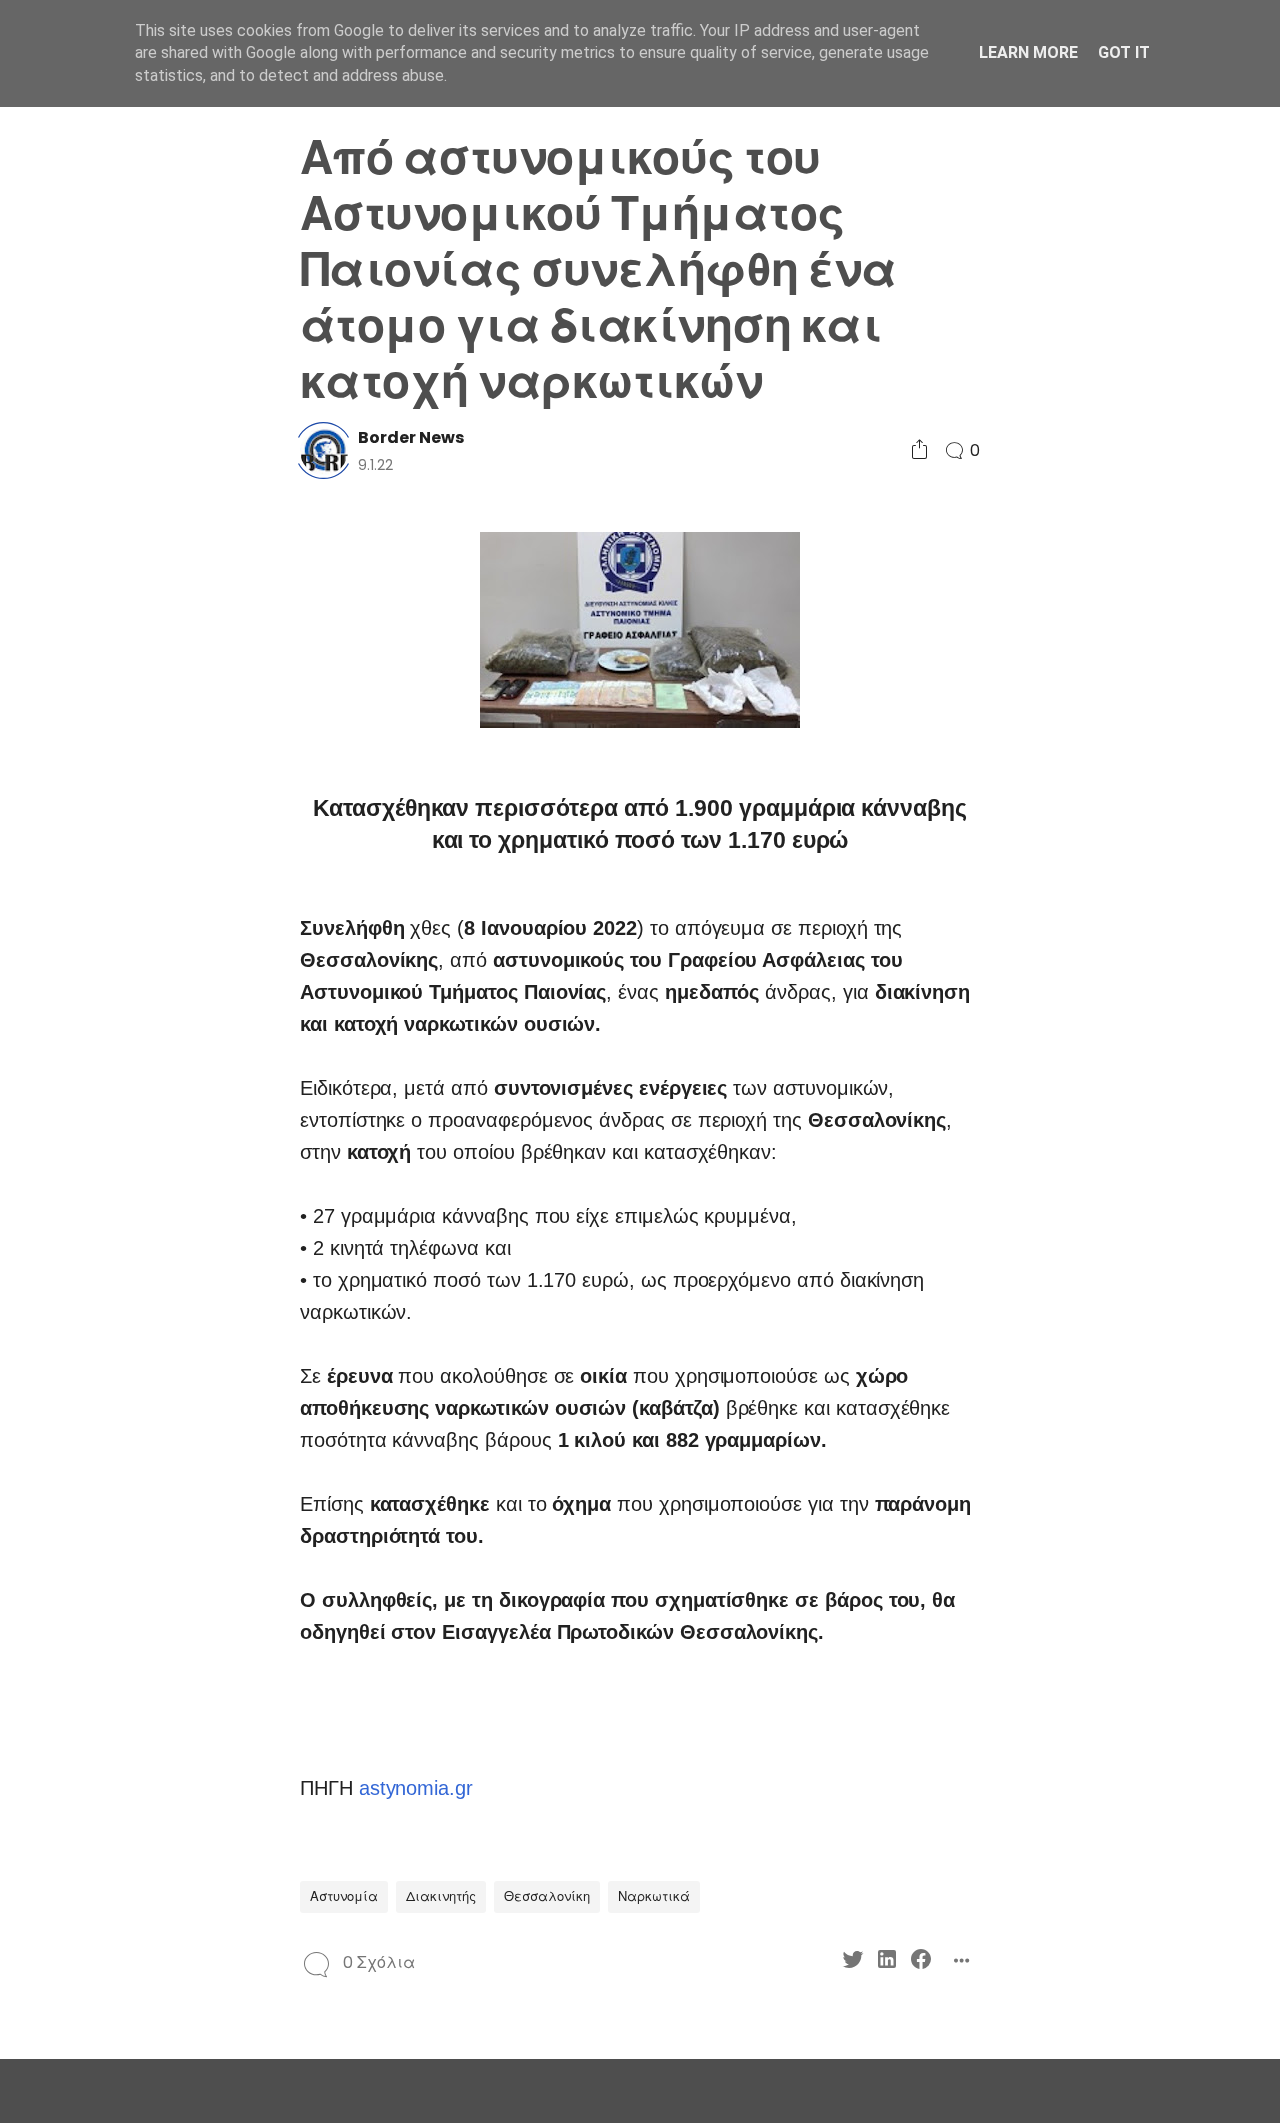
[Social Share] (919, 450)
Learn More (1028, 52)
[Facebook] (146, 964)
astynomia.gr (416, 1788)
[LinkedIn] (112, 964)
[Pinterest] (78, 1000)
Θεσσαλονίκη (547, 1896)
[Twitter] (78, 964)
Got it (1124, 52)
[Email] (146, 1000)
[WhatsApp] (112, 1000)
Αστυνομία (344, 1896)
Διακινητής (441, 1896)
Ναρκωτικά (654, 1896)
